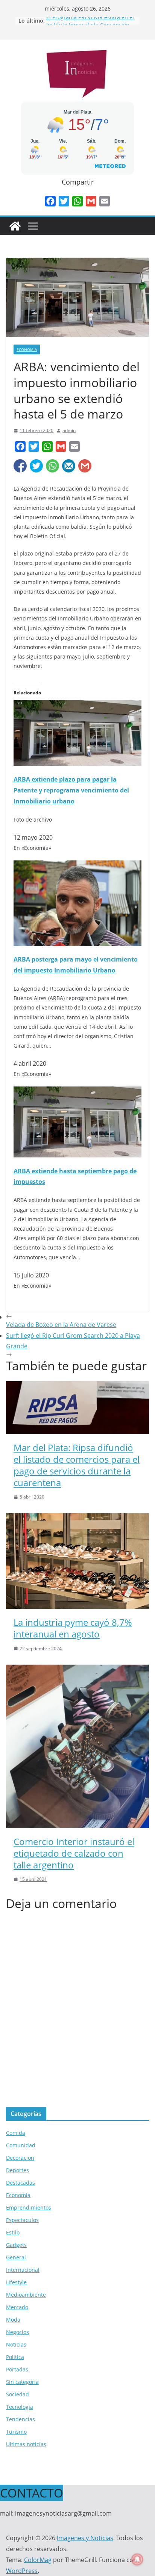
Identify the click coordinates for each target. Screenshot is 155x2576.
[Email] (105, 201)
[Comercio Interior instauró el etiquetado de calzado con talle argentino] (77, 1670)
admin (69, 430)
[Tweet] (36, 466)
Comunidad (21, 2145)
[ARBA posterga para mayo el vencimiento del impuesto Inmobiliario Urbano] (77, 866)
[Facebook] (50, 201)
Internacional (23, 2270)
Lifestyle (16, 2282)
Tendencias (21, 2419)
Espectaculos (22, 2220)
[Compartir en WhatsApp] (52, 466)
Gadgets (16, 2245)
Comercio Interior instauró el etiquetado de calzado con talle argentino (74, 1853)
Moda (13, 2320)
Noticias (16, 2344)
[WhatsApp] (77, 201)
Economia (27, 349)
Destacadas (21, 2183)
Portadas (17, 2369)
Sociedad (17, 2394)
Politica (15, 2357)
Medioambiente (26, 2295)
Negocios (17, 2332)
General (16, 2257)
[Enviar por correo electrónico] (69, 466)
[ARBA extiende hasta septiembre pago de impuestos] (77, 1092)
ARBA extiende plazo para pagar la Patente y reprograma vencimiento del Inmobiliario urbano (71, 790)
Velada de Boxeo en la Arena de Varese (61, 1325)
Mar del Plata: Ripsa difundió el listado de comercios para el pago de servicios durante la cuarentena (77, 1465)
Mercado (17, 2307)
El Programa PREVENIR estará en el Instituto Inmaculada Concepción (90, 24)
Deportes (17, 2170)
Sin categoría (22, 2382)
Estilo (13, 2232)
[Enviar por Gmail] (85, 466)
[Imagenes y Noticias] (15, 226)
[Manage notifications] (137, 2559)
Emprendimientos (29, 2207)
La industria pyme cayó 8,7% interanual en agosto (73, 1628)
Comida (16, 2133)
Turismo (16, 2432)
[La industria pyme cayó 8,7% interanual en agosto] (77, 1519)
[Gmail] (91, 201)
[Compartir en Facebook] (20, 466)
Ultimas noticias (26, 2444)
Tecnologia (20, 2407)
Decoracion (20, 2158)
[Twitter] (64, 201)
